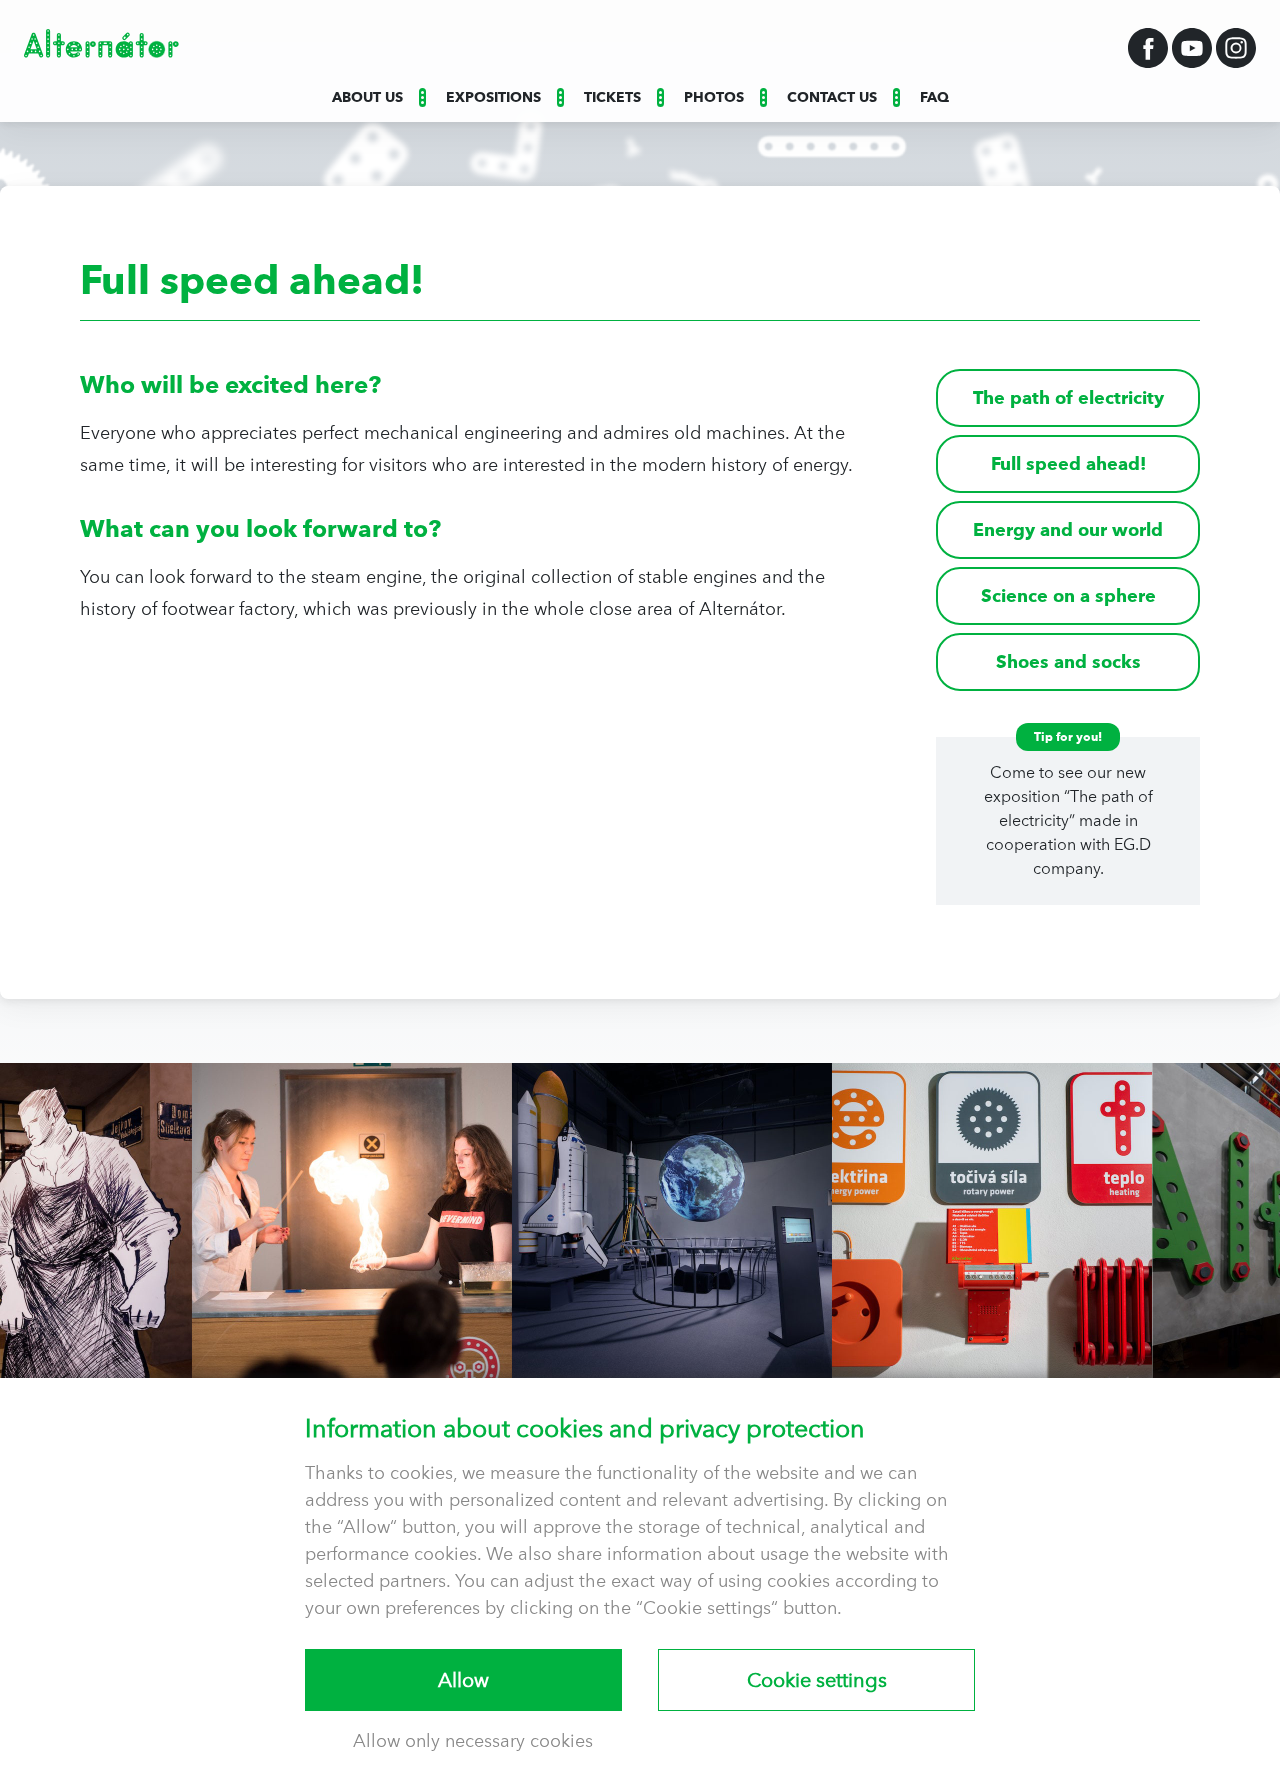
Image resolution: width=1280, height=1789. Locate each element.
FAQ (934, 97)
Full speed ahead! (1068, 463)
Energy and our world (1068, 529)
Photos (714, 97)
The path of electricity (1068, 397)
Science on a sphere (1068, 595)
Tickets (612, 97)
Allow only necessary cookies (473, 1740)
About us (367, 97)
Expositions (493, 97)
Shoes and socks (1068, 661)
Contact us (832, 97)
